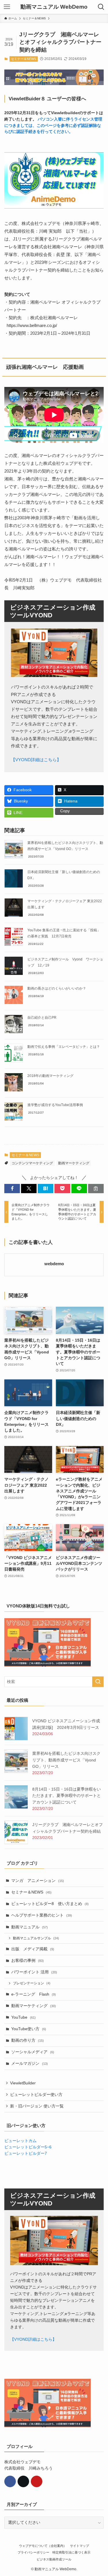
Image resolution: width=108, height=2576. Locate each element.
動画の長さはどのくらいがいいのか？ (57, 988)
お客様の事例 (28, 1961)
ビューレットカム (20, 2141)
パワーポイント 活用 (34, 1972)
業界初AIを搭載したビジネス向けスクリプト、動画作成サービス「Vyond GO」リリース (66, 1760)
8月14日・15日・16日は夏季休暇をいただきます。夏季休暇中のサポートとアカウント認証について (67, 1796)
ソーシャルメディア (33, 2052)
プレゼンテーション (32, 1983)
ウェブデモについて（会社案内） (43, 2546)
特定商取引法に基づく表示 (71, 2552)
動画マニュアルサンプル (36, 1938)
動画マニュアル (30, 1927)
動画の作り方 (28, 2040)
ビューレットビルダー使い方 (36, 2095)
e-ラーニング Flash (34, 1994)
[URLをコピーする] (96, 1189)
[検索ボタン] (101, 7)
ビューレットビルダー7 (26, 2153)
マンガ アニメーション (38, 1881)
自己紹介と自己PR (42, 1018)
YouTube (23, 2017)
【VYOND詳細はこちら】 (36, 760)
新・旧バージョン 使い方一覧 (37, 2106)
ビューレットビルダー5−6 (28, 2147)
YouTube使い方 (29, 2029)
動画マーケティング (74, 1163)
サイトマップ (79, 2546)
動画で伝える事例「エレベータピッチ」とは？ (64, 1047)
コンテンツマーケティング (32, 1163)
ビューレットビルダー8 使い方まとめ (50, 1904)
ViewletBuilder (23, 2083)
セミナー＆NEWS (23, 59)
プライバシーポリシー (33, 2552)
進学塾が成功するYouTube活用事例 (55, 1105)
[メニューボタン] (7, 7)
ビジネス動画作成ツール (54, 2559)
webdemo (54, 1264)
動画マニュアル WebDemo (54, 7)
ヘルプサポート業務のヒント (42, 1915)
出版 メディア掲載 (33, 1949)
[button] (12, 1189)
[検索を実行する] (98, 1682)
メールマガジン (30, 2063)
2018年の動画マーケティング (50, 1076)
